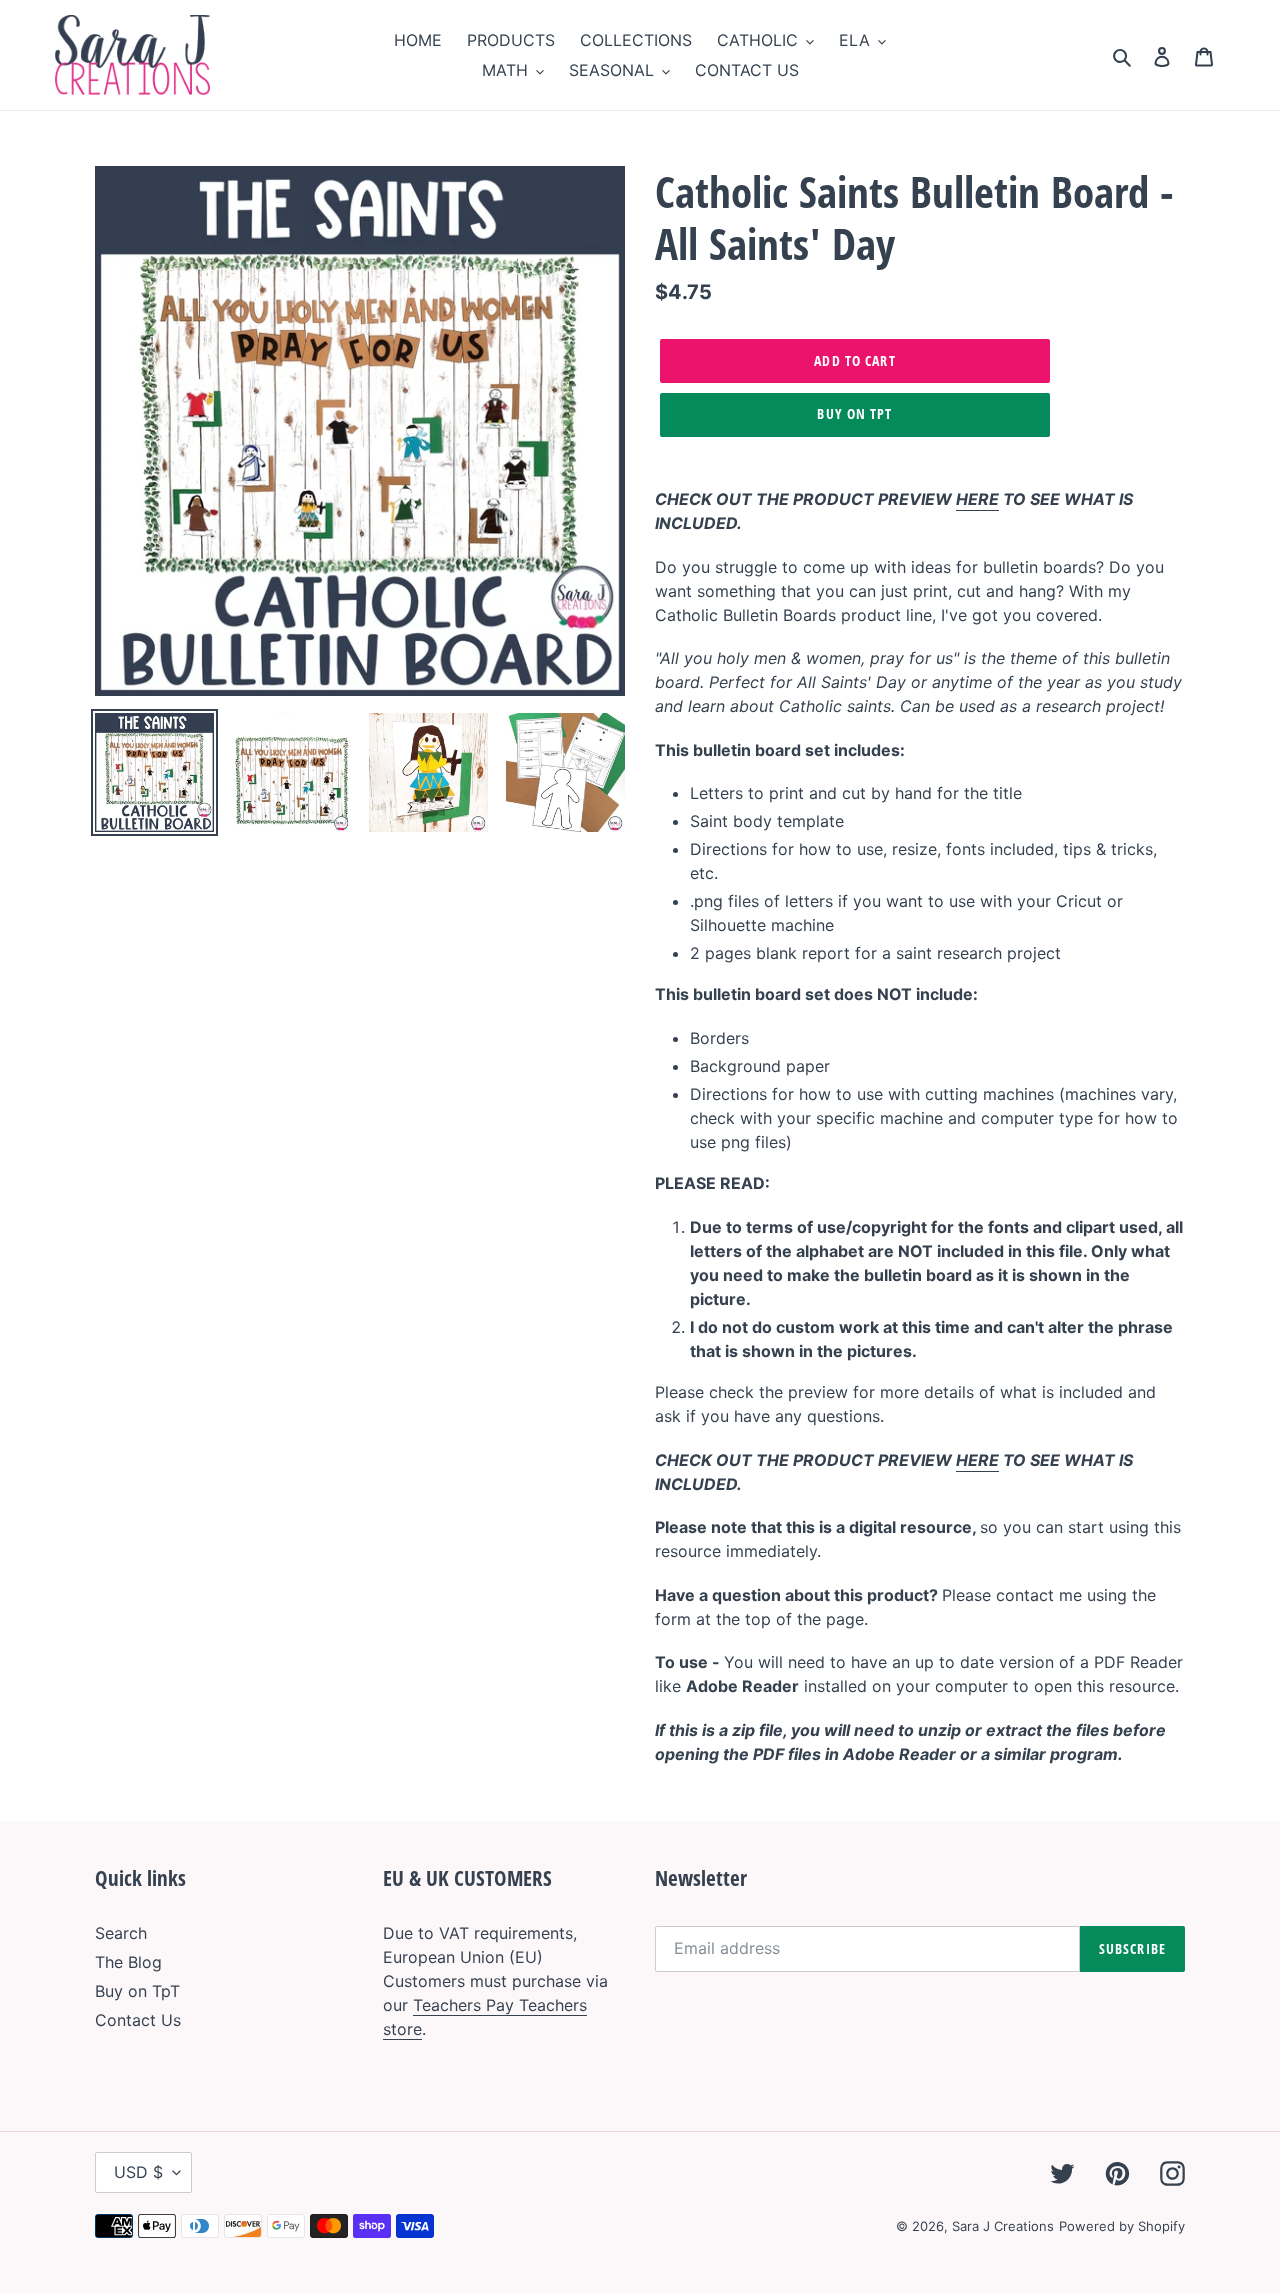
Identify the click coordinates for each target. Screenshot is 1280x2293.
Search (121, 1933)
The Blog (128, 1962)
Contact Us (138, 2020)
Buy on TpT (854, 413)
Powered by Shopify (1122, 2226)
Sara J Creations (1003, 2226)
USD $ (138, 2172)
